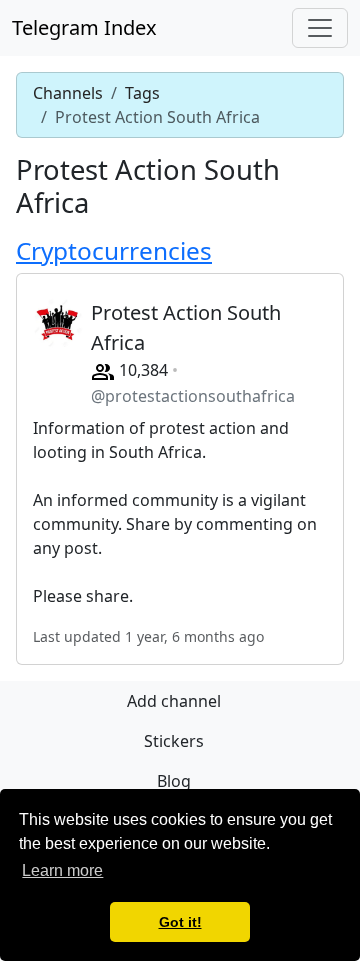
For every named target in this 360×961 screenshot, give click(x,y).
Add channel (174, 701)
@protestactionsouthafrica (193, 396)
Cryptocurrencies (114, 250)
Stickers (174, 741)
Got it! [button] (180, 922)
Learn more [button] (62, 870)
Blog (174, 781)
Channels (68, 93)
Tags (142, 93)
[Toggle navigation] (320, 28)
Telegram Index (84, 27)
